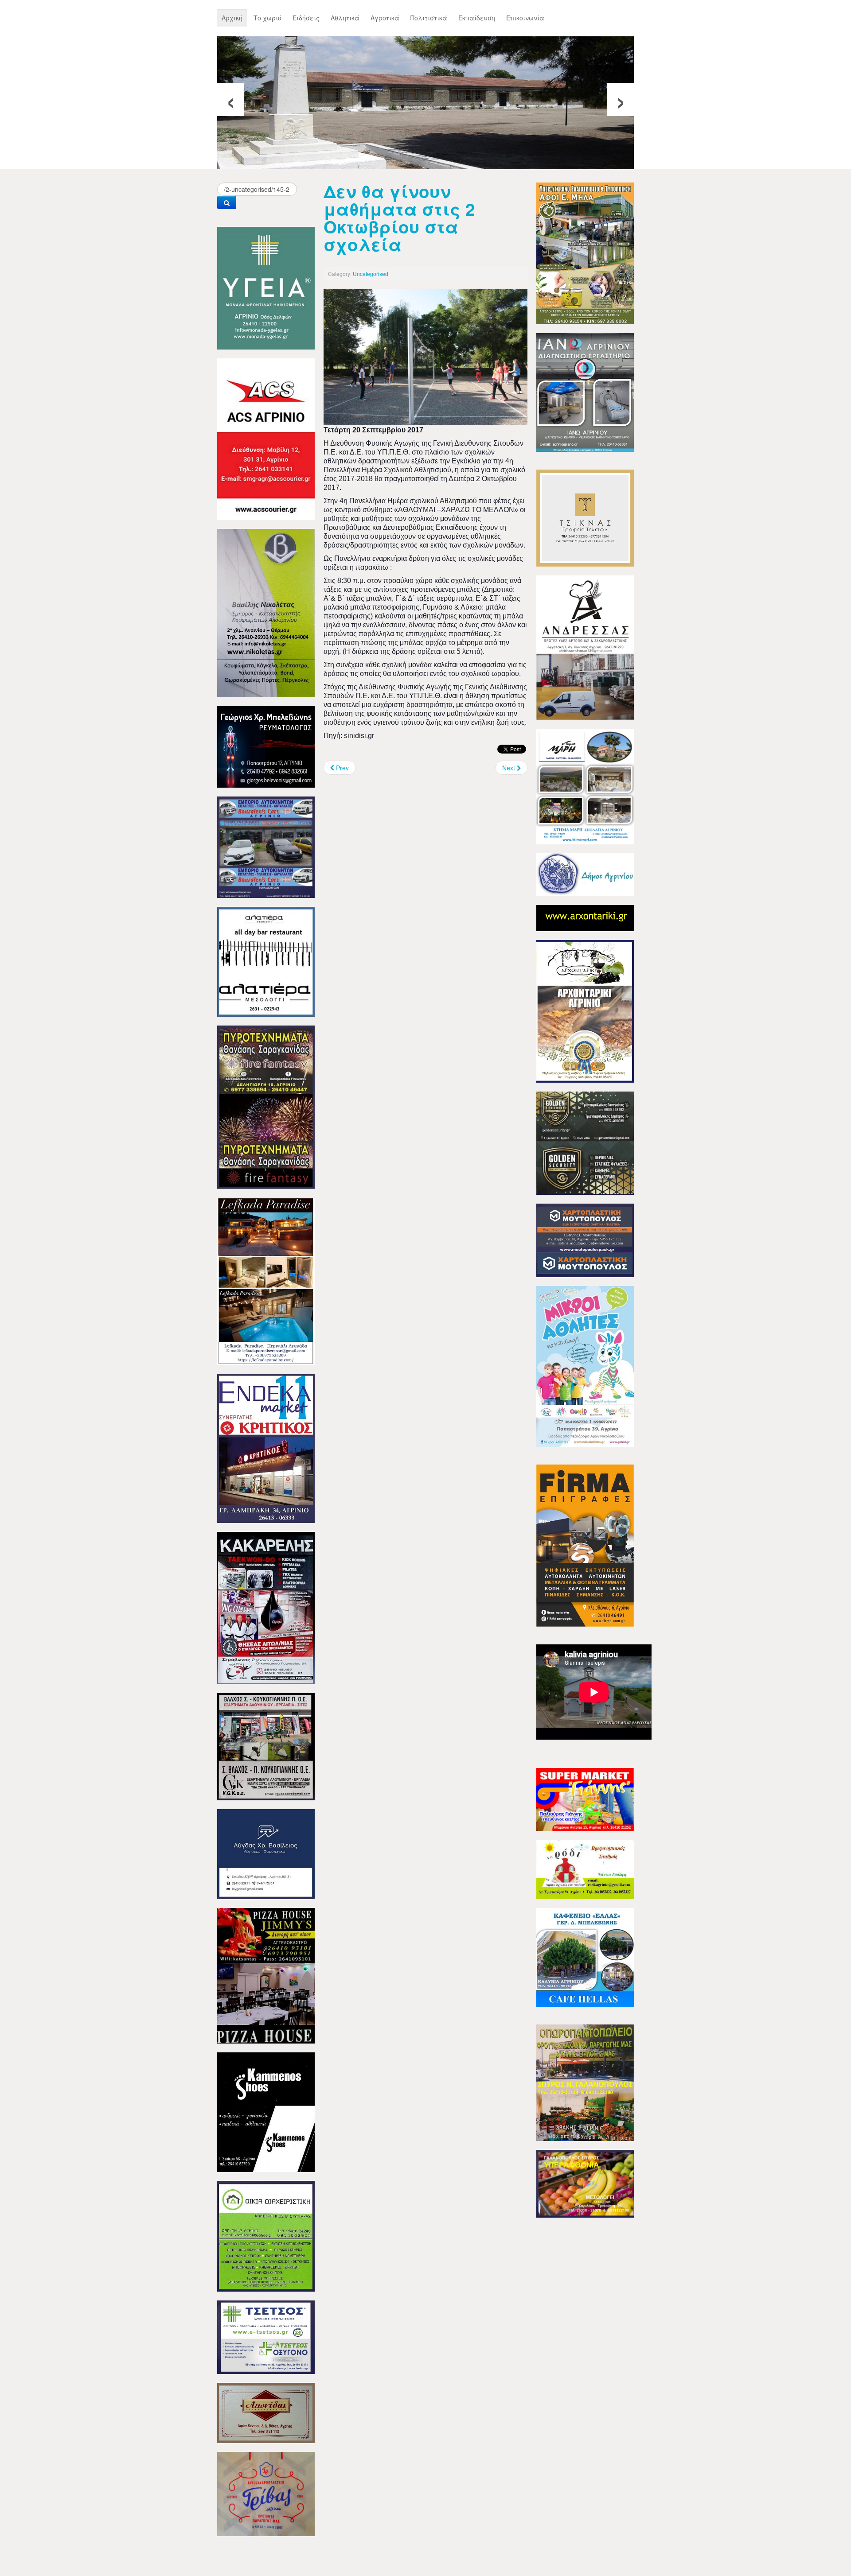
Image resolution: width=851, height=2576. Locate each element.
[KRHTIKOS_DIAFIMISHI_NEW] (266, 1447)
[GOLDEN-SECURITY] (585, 1142)
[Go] (227, 202)
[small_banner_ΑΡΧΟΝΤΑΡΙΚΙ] (585, 917)
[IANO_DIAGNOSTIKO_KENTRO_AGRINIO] (585, 392)
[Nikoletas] (266, 612)
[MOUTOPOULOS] (585, 1239)
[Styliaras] (266, 2235)
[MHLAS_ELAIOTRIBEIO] (585, 253)
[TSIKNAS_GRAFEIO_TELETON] (585, 517)
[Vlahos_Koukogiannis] (266, 1746)
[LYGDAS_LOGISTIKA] (266, 1853)
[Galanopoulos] (585, 2183)
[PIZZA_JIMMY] (266, 1975)
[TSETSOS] (266, 2336)
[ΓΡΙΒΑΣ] (266, 2493)
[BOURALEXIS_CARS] (266, 846)
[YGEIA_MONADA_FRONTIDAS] (266, 287)
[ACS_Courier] (266, 438)
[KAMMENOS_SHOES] (266, 2111)
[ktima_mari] (585, 785)
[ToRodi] (585, 1869)
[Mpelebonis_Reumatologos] (266, 746)
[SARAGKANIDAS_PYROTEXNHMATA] (266, 1106)
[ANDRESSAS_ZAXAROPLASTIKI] (585, 647)
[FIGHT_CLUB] (266, 1607)
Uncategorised (371, 274)
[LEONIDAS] (266, 2412)
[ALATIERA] (266, 961)
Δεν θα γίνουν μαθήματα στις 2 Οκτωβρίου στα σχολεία (399, 218)
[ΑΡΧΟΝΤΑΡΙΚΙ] (585, 1010)
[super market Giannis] (585, 1799)
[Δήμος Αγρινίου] (585, 874)
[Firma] (585, 1545)
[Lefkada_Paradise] (266, 1280)
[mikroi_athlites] (585, 1365)
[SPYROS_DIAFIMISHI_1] (585, 2082)
